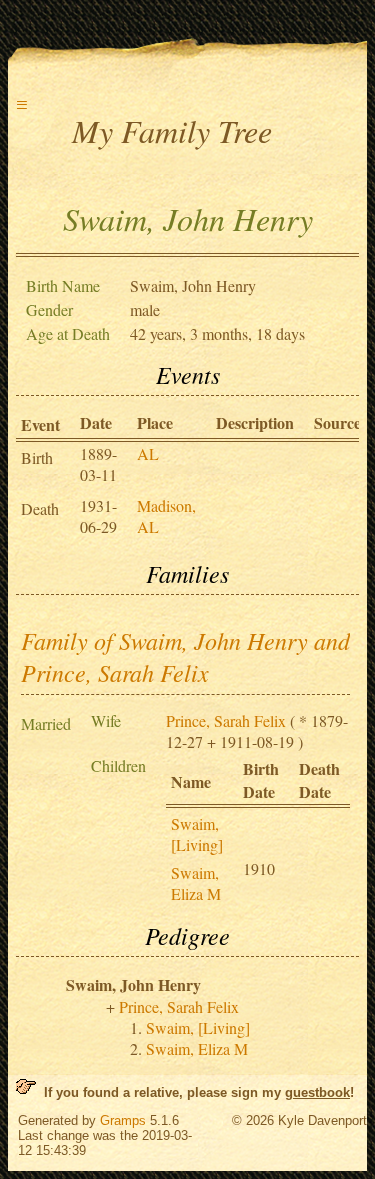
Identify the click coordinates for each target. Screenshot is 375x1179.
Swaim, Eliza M (196, 883)
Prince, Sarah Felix (226, 720)
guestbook (317, 1092)
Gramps (123, 1120)
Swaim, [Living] (197, 834)
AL (148, 453)
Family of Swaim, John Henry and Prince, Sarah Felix (185, 656)
